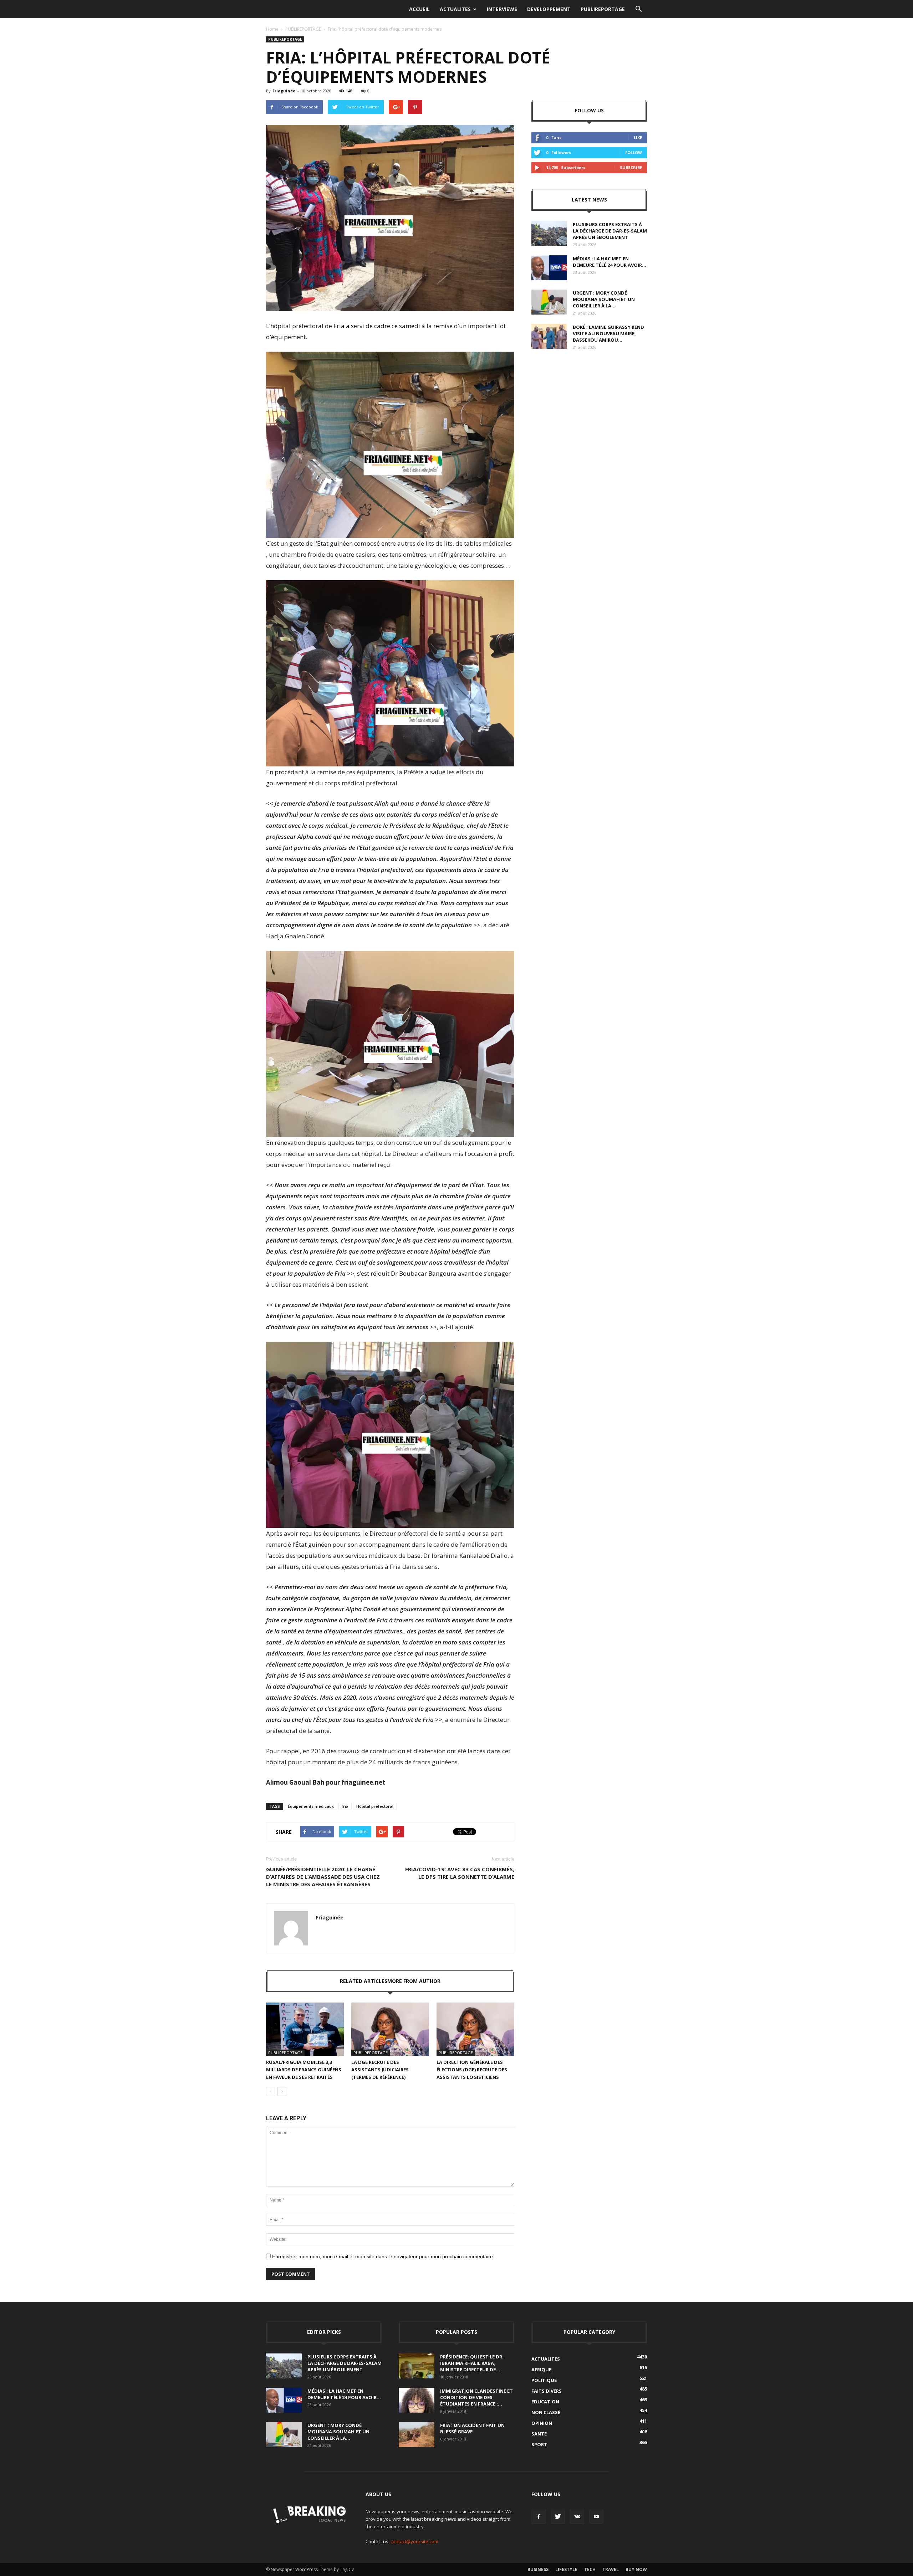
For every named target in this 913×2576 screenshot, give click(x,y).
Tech (590, 2569)
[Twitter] (558, 2517)
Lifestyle (566, 2569)
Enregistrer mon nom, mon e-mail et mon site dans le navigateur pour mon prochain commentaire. (383, 2256)
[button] (638, 9)
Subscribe (631, 167)
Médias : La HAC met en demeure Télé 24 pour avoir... (609, 262)
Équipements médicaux (311, 1806)
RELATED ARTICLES (364, 1981)
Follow (634, 152)
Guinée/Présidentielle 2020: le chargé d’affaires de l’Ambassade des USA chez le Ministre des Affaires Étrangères (323, 1877)
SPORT (539, 2444)
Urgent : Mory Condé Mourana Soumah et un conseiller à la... (604, 299)
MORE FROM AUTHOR (414, 1981)
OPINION (542, 2423)
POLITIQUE (544, 2380)
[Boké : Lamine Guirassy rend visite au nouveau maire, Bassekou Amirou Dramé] (549, 336)
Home (272, 29)
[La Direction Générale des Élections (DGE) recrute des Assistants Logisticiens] (475, 2029)
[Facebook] (539, 2517)
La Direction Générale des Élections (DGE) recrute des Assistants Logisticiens (472, 2070)
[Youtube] (596, 2517)
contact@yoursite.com (414, 2541)
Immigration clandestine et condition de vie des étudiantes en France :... (476, 2397)
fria (345, 1806)
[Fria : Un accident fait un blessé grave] (417, 2434)
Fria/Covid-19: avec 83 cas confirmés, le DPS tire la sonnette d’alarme (460, 1873)
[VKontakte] (577, 2517)
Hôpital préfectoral (375, 1806)
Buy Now (636, 2569)
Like (638, 137)
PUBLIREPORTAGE (603, 9)
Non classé (546, 2412)
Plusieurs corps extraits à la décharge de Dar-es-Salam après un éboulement (610, 231)
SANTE (539, 2434)
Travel (611, 2569)
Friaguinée (284, 91)
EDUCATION (545, 2402)
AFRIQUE (541, 2370)
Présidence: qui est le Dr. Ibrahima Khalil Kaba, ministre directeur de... (472, 2363)
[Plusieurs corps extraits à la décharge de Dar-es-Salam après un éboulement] (549, 234)
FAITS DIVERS (547, 2391)
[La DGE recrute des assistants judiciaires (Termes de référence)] (390, 2029)
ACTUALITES (455, 9)
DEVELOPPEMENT (549, 9)
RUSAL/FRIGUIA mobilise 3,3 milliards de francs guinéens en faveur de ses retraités (304, 2070)
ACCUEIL (419, 9)
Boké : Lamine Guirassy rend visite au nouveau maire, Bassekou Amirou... (608, 333)
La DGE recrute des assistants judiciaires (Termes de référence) (380, 2070)
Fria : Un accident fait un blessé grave (472, 2428)
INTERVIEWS (502, 9)
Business (538, 2569)
